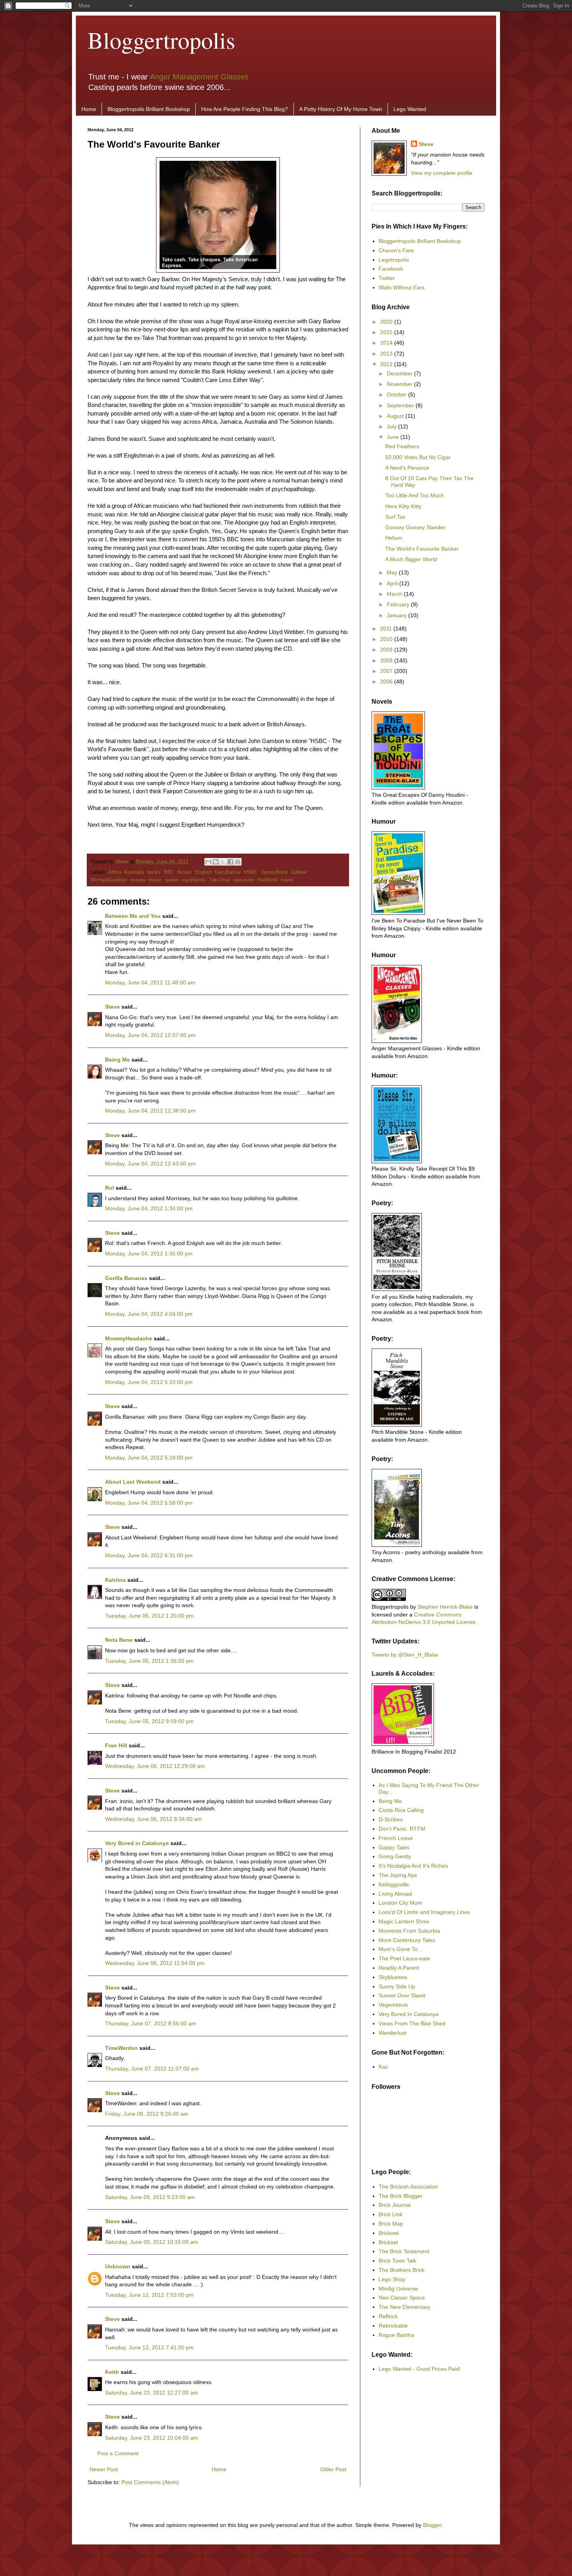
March (395, 594)
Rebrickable (393, 2326)
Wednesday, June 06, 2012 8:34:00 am (154, 1819)
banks (154, 872)
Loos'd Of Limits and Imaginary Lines (424, 1912)
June (394, 437)
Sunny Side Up (397, 1986)
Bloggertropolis (161, 40)
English (203, 872)
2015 (387, 332)
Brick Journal (395, 2205)
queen (172, 880)
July (392, 426)
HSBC (251, 872)
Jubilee (299, 872)
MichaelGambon (109, 880)
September (401, 405)
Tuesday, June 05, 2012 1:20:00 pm (149, 1616)
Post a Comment (118, 2453)
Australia (134, 872)
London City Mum (400, 1903)
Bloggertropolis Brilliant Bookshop (149, 109)
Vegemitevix (393, 2005)
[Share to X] (223, 862)
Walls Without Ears (402, 287)
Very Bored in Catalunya (137, 1843)
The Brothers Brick (402, 2270)
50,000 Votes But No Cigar (418, 457)
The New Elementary (404, 2307)
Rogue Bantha (396, 2335)
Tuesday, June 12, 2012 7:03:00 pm (149, 2295)
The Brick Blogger (401, 2196)
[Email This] (208, 862)
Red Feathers (402, 446)
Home (89, 109)
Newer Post (104, 2469)
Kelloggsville (394, 1884)
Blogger (432, 2525)
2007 (387, 671)
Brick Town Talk (397, 2261)
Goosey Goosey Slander (415, 527)
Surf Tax (395, 517)
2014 (387, 343)
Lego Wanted (410, 109)
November (400, 384)
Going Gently (395, 1856)
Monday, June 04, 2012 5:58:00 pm (149, 1503)
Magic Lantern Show (404, 1921)
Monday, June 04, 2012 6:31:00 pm (149, 1555)
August (396, 416)
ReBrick (388, 2316)
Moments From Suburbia (409, 1931)
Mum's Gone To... (400, 1949)
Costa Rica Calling (401, 1810)
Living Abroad (395, 1894)
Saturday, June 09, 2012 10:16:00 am (152, 2242)
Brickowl (389, 2233)
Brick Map (391, 2224)
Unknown (118, 2266)
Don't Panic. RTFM (402, 1829)
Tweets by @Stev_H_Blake (405, 1655)
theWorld (268, 880)
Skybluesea (393, 1977)
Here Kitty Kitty (403, 506)
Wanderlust (392, 2033)
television (244, 880)
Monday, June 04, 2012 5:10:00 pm (149, 1382)
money (138, 880)
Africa (115, 872)
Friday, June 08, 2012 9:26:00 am (147, 2114)
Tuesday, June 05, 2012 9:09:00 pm (149, 1721)
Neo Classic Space (402, 2298)
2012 (387, 364)
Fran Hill (116, 1745)
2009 (387, 650)
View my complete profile (442, 173)
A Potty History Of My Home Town (341, 109)
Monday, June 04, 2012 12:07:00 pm (150, 1035)
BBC (169, 872)
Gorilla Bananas (126, 1278)
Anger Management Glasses (199, 77)
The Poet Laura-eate (404, 1958)
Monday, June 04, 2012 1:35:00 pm (149, 1254)
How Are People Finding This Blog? (245, 109)
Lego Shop (392, 2279)
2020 (387, 322)
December (400, 373)
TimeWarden (121, 2048)
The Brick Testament (404, 2251)
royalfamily (194, 880)
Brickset (388, 2242)
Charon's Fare (396, 250)
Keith (112, 2372)
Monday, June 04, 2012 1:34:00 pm (149, 1208)
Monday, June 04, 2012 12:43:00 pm (150, 1164)
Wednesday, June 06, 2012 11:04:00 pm (155, 1963)
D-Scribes (391, 1819)
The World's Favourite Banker (422, 549)
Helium (394, 538)
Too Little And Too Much (415, 495)
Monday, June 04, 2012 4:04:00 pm (149, 1314)
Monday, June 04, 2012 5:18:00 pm (149, 1458)
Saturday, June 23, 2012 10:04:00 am (152, 2438)
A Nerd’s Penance (407, 468)
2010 (387, 639)
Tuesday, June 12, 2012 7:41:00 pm (149, 2347)
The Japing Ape (398, 1875)
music (155, 880)
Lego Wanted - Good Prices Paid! (420, 2369)
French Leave (396, 1838)
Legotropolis (394, 260)
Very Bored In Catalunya (409, 2014)
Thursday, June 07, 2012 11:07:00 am (152, 2069)
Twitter (387, 278)
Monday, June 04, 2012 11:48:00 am (150, 983)
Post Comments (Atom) (150, 2482)
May (393, 572)
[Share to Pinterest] (238, 862)
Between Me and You (133, 916)
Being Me (118, 1060)
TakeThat (219, 880)
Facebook (391, 269)
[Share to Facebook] (230, 862)
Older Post (333, 2469)
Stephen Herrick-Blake (445, 1607)
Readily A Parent (399, 1968)
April (393, 583)
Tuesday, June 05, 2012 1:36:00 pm (149, 1661)
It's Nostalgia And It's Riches (413, 1866)
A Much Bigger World (411, 559)
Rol (110, 1188)
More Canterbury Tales (407, 1940)
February (399, 604)
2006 (387, 681)
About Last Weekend (133, 1482)
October (397, 394)
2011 (387, 629)
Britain (185, 872)
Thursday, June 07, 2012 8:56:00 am (151, 2023)
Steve (123, 862)
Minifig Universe (398, 2289)
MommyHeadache (129, 1338)
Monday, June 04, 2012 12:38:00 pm (150, 1111)
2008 (387, 660)
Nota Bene (119, 1640)
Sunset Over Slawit (402, 1995)
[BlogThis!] (216, 862)
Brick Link (390, 2214)
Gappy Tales (394, 1847)
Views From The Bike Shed (412, 2023)
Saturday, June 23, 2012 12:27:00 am (152, 2393)
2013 (387, 354)
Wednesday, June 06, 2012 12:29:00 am (155, 1766)
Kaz (383, 2067)
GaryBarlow (228, 872)
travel (287, 880)
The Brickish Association (408, 2187)
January (397, 615)
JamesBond (274, 872)
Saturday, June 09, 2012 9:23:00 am (150, 2197)
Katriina (115, 1580)
